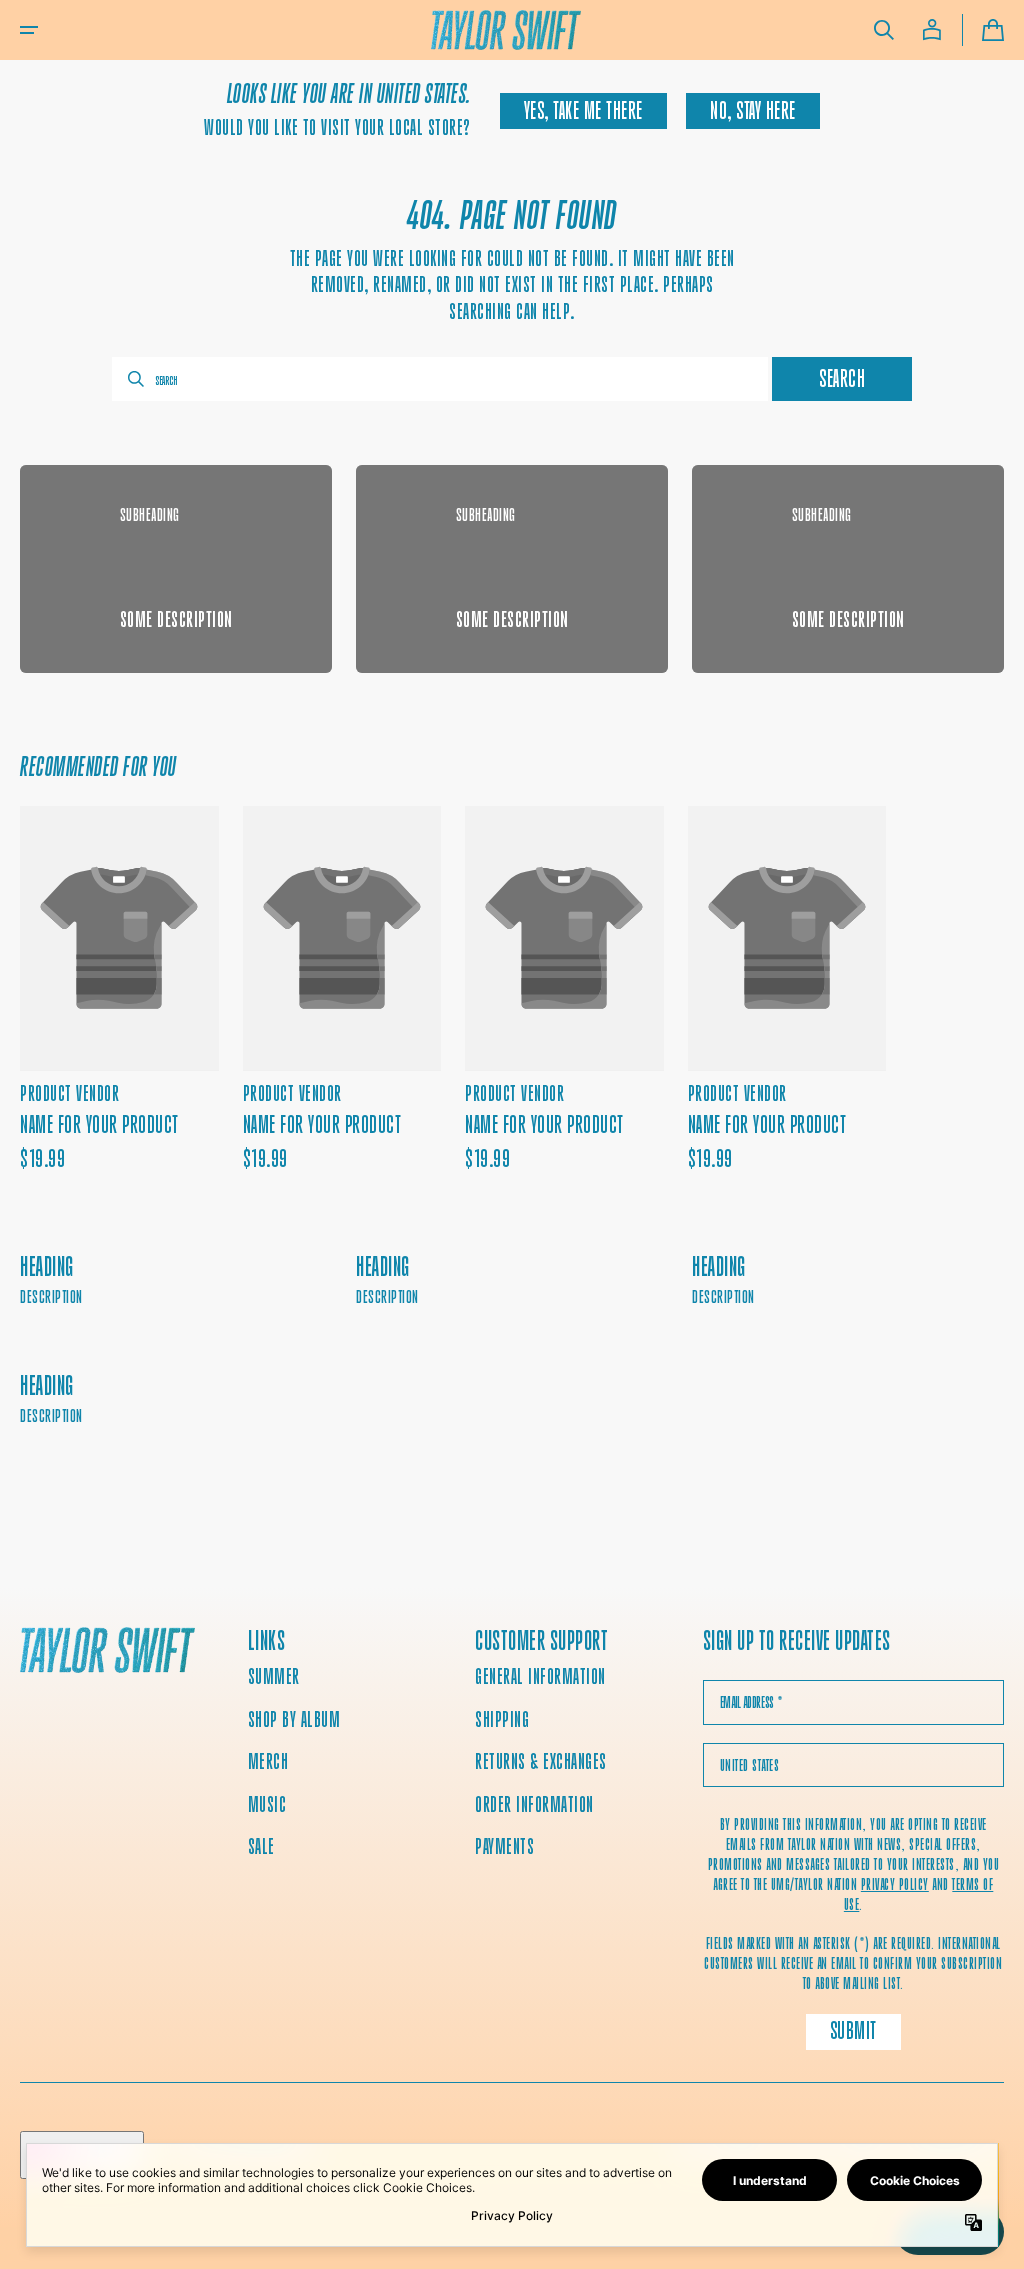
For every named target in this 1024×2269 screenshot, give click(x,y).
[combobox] (440, 379)
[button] (29, 30)
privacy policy (895, 1884)
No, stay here (753, 111)
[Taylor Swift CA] (107, 1652)
